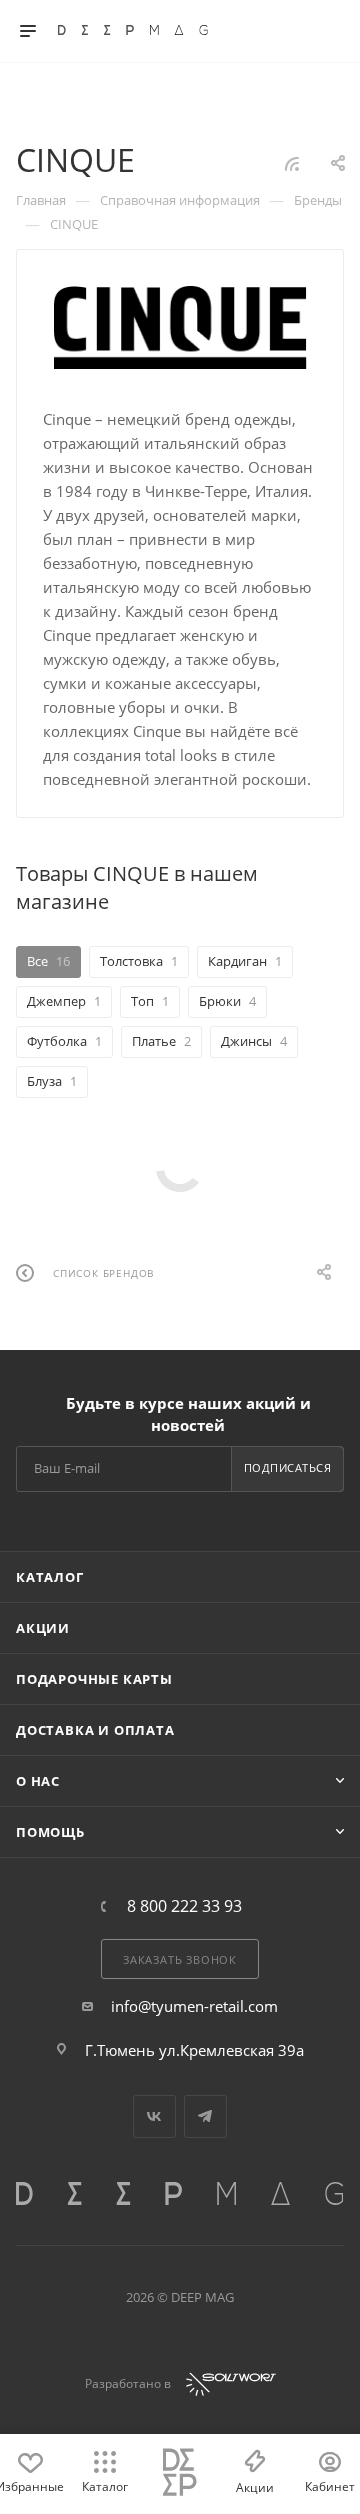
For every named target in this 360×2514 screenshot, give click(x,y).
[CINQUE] (180, 327)
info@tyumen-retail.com (194, 2006)
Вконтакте (154, 2116)
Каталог (50, 1577)
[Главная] (180, 2474)
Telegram (205, 2116)
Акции (43, 1628)
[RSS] (292, 163)
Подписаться (288, 1467)
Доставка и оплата (95, 1730)
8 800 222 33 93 (184, 1906)
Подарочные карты (94, 1679)
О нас (38, 1781)
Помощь (50, 1832)
